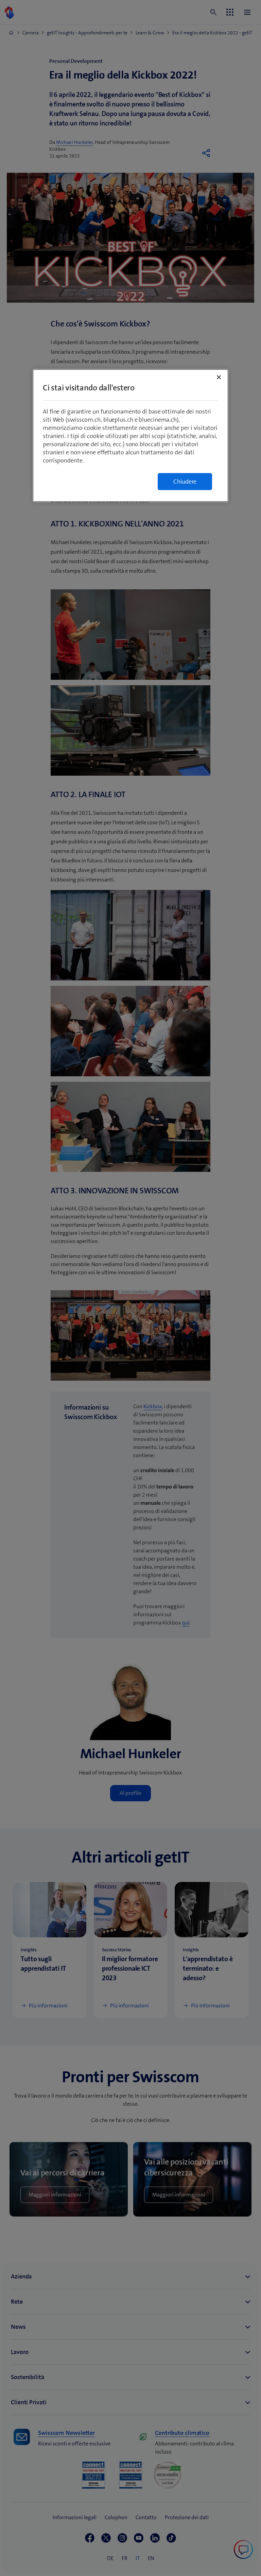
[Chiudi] (219, 377)
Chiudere (185, 482)
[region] (130, 435)
